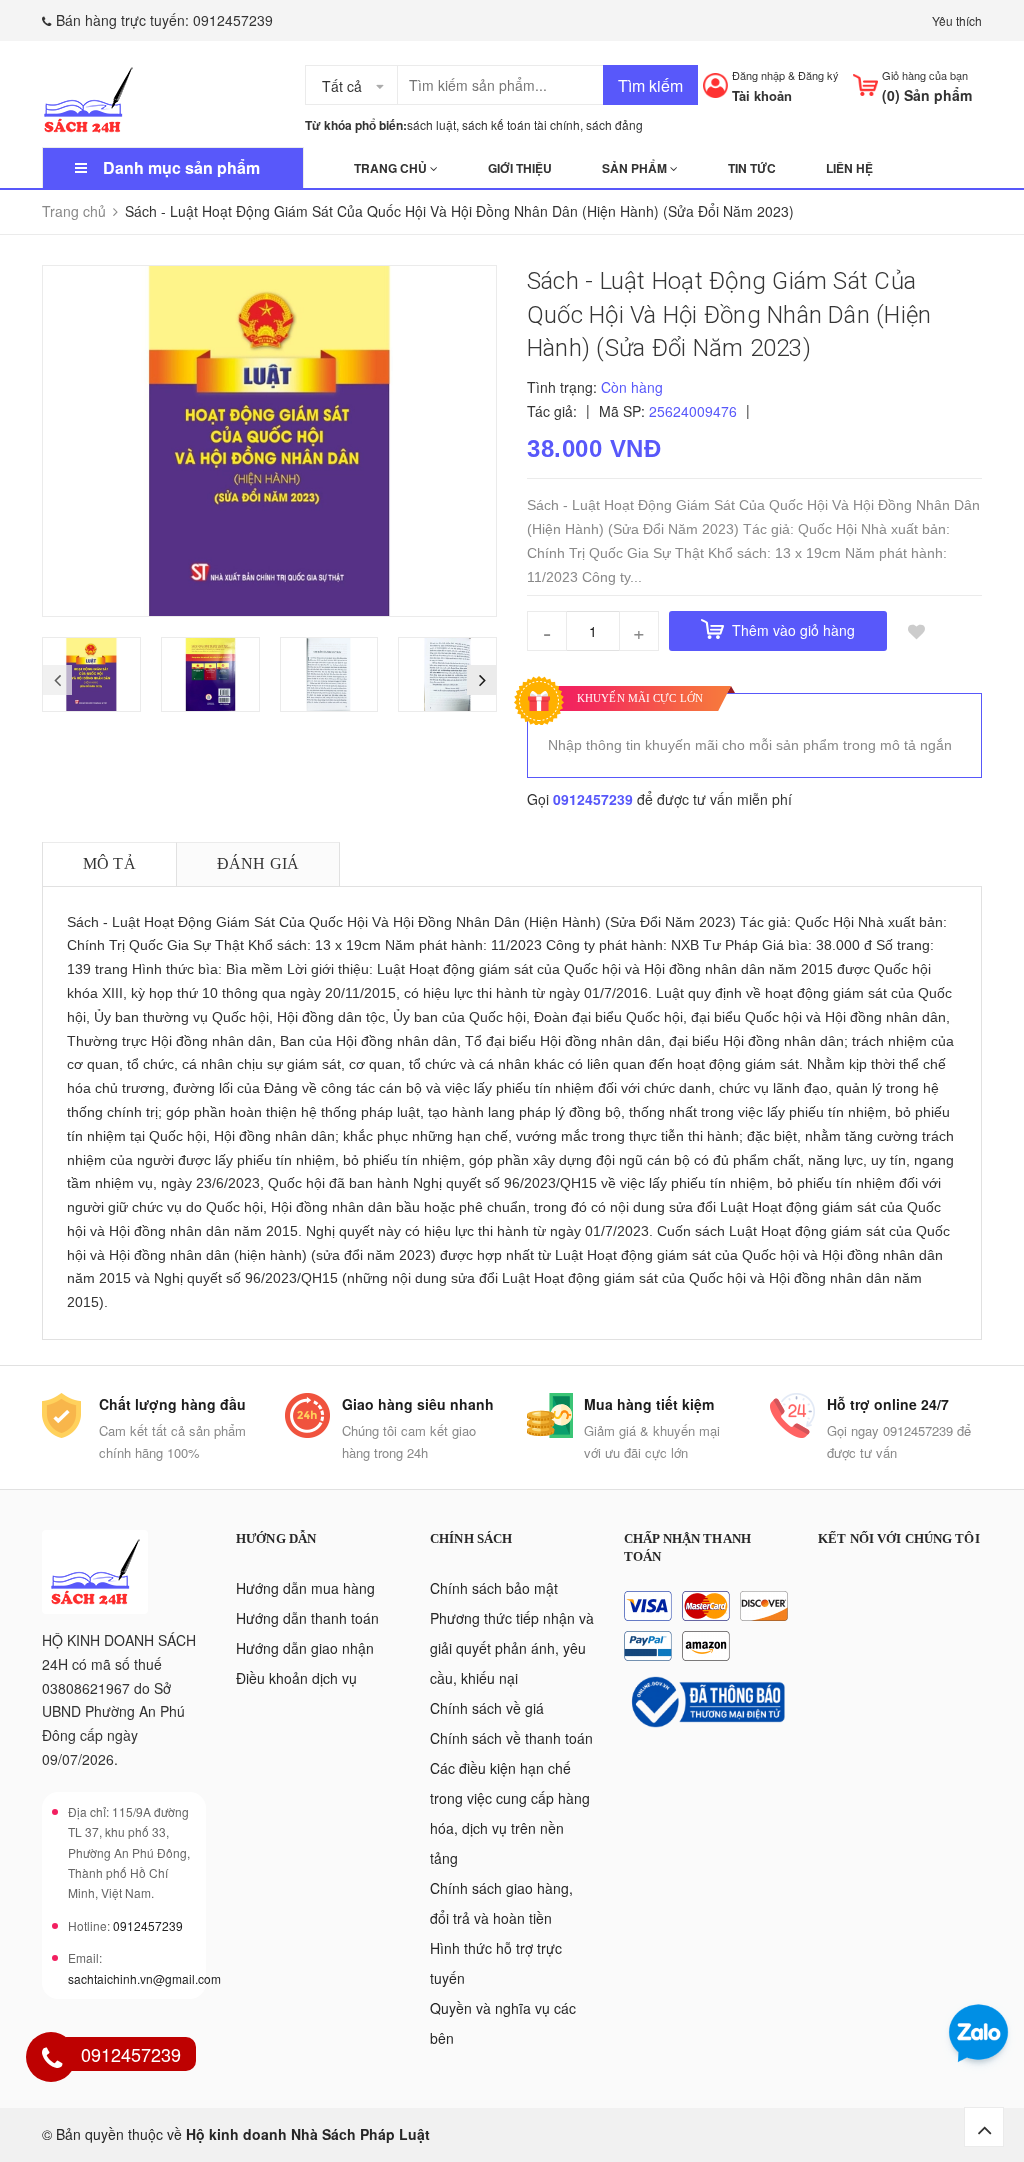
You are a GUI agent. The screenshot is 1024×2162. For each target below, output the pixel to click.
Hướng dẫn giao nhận (305, 1648)
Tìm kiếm (650, 85)
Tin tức (752, 168)
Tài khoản (762, 95)
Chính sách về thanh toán (511, 1738)
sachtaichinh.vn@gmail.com (144, 1978)
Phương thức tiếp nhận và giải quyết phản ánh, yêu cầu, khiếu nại (512, 1648)
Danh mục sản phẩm (181, 167)
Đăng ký (818, 75)
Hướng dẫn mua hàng (305, 1588)
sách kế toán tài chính (521, 124)
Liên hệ (849, 168)
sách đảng (614, 124)
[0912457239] (52, 2060)
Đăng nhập (758, 75)
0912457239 (233, 20)
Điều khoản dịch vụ (296, 1678)
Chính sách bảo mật (494, 1588)
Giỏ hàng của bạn (925, 75)
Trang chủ (392, 168)
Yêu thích (957, 20)
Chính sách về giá (487, 1708)
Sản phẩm (636, 168)
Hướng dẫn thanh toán (307, 1618)
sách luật (431, 124)
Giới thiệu (520, 168)
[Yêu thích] (917, 631)
